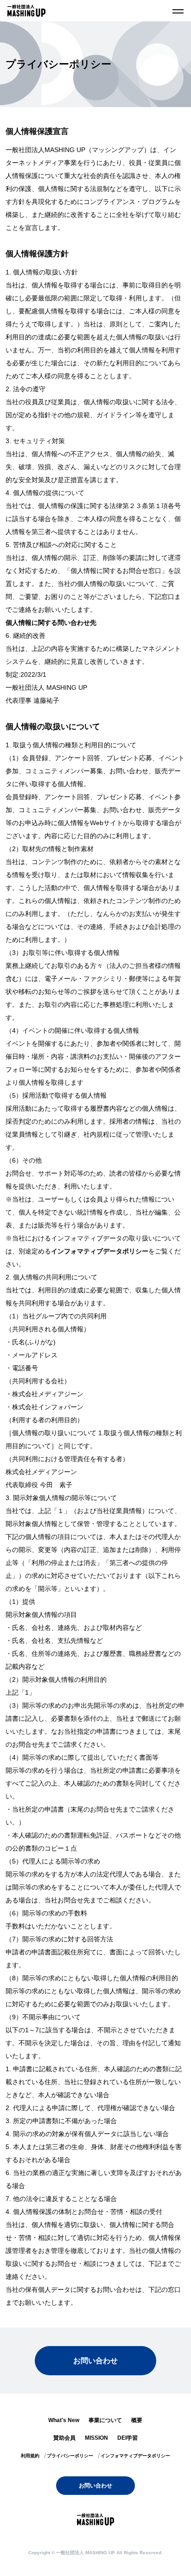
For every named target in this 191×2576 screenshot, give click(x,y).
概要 (137, 2420)
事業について (105, 2420)
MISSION (96, 2438)
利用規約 (30, 2456)
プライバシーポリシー (70, 2456)
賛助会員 (64, 2438)
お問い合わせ (95, 2361)
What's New (64, 2420)
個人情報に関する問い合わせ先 (51, 623)
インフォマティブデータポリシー (100, 1251)
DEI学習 (127, 2438)
